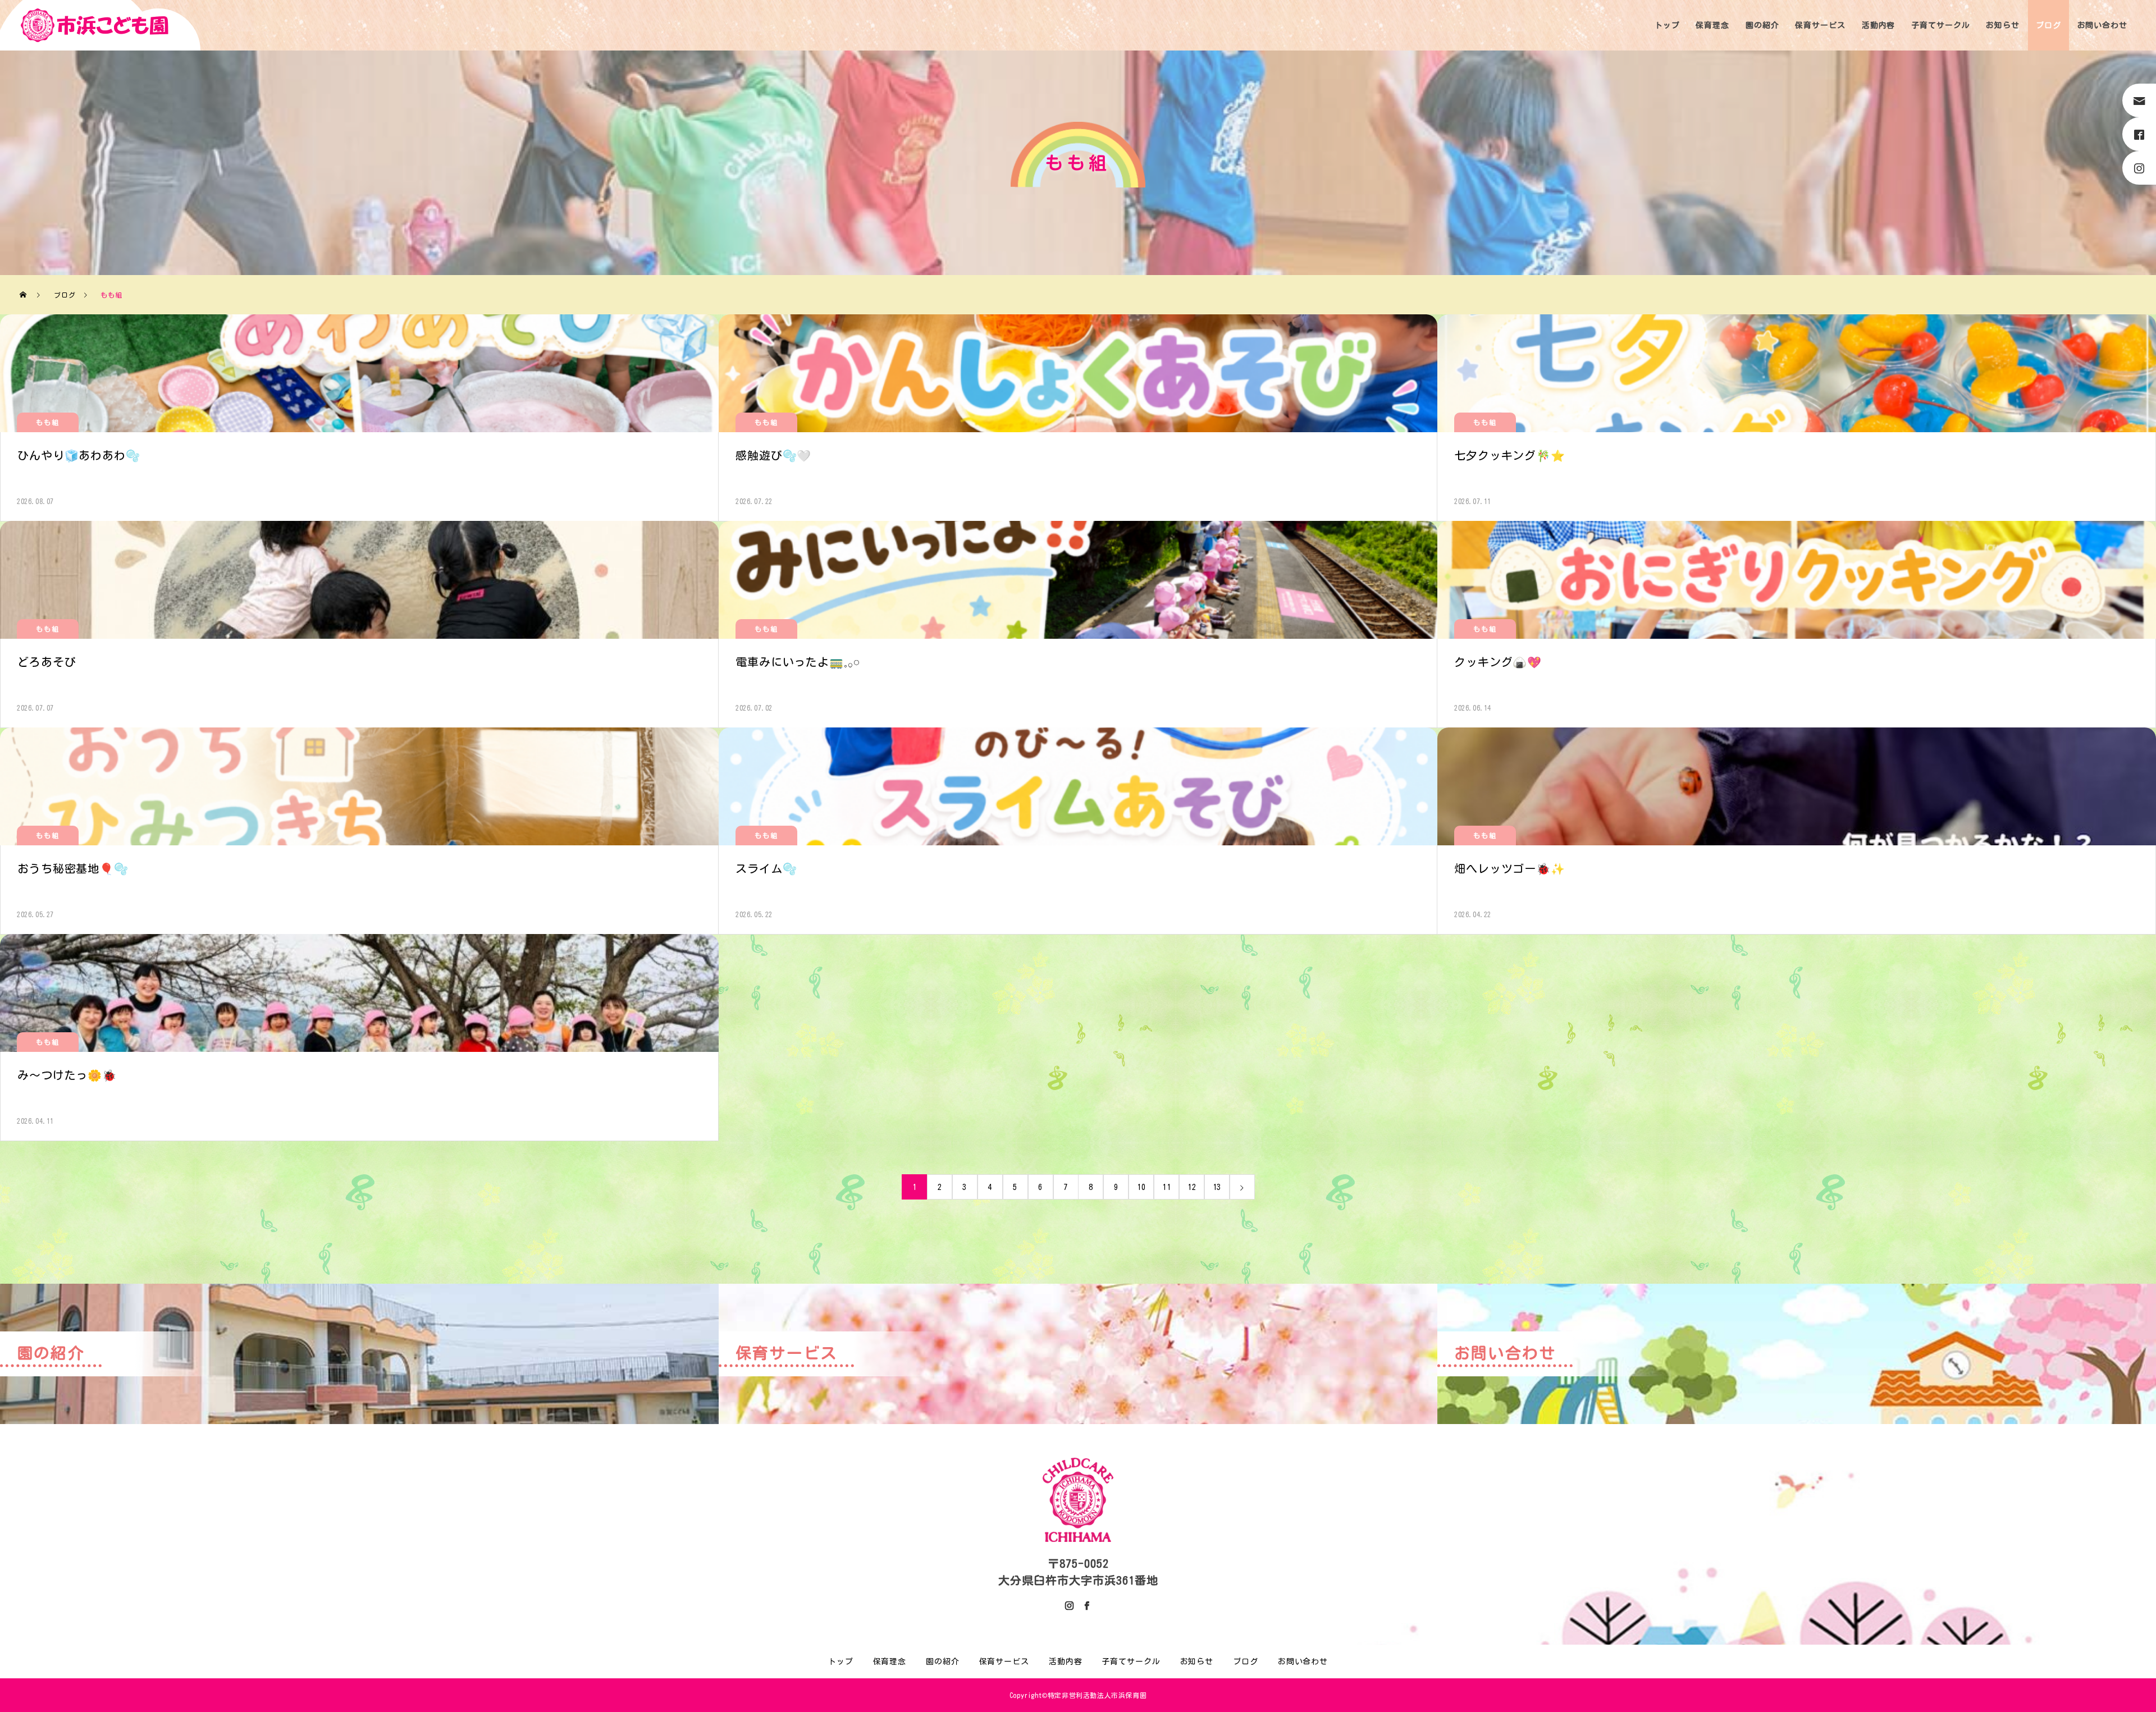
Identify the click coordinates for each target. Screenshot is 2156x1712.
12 (1192, 1187)
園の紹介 (1762, 25)
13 (1217, 1187)
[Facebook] (1086, 1605)
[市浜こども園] (95, 25)
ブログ (2048, 25)
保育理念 (1712, 25)
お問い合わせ (2102, 25)
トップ (1667, 25)
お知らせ (2003, 25)
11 (1167, 1187)
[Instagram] (1070, 1605)
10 (1141, 1187)
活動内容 (1879, 25)
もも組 (47, 422)
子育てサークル (1940, 25)
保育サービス (1820, 25)
